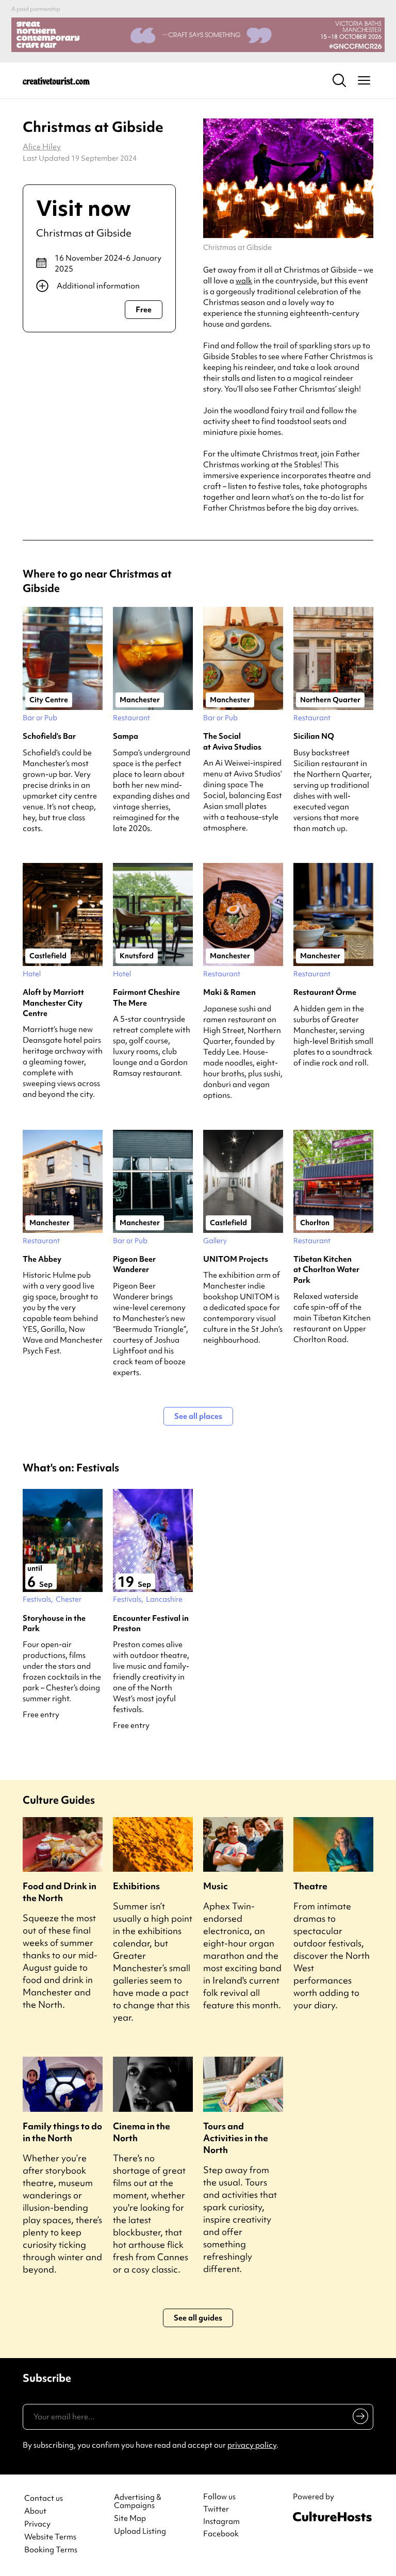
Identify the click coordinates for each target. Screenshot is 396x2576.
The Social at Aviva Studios (232, 741)
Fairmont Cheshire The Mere (146, 997)
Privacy (37, 2524)
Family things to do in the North (62, 2132)
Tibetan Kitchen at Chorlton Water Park (326, 1270)
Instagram (221, 2521)
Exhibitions (136, 1886)
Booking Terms (51, 2550)
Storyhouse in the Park (54, 1623)
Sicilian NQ (314, 736)
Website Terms (50, 2537)
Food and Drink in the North (60, 1892)
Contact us (44, 2498)
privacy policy (252, 2445)
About (35, 2511)
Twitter (216, 2509)
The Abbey (42, 1259)
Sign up (359, 2418)
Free (144, 310)
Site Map (130, 2519)
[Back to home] (56, 80)
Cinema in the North (142, 2132)
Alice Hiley (42, 147)
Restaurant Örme (325, 992)
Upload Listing (140, 2531)
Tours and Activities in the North (236, 2138)
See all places (198, 1416)
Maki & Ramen (229, 992)
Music (216, 1886)
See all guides (198, 2318)
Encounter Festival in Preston (151, 1623)
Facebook (221, 2534)
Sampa (126, 736)
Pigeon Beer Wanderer (134, 1264)
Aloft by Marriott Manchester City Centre (53, 1003)
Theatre (310, 1886)
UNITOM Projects (236, 1259)
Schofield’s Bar (49, 736)
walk (244, 281)
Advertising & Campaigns (138, 2502)
